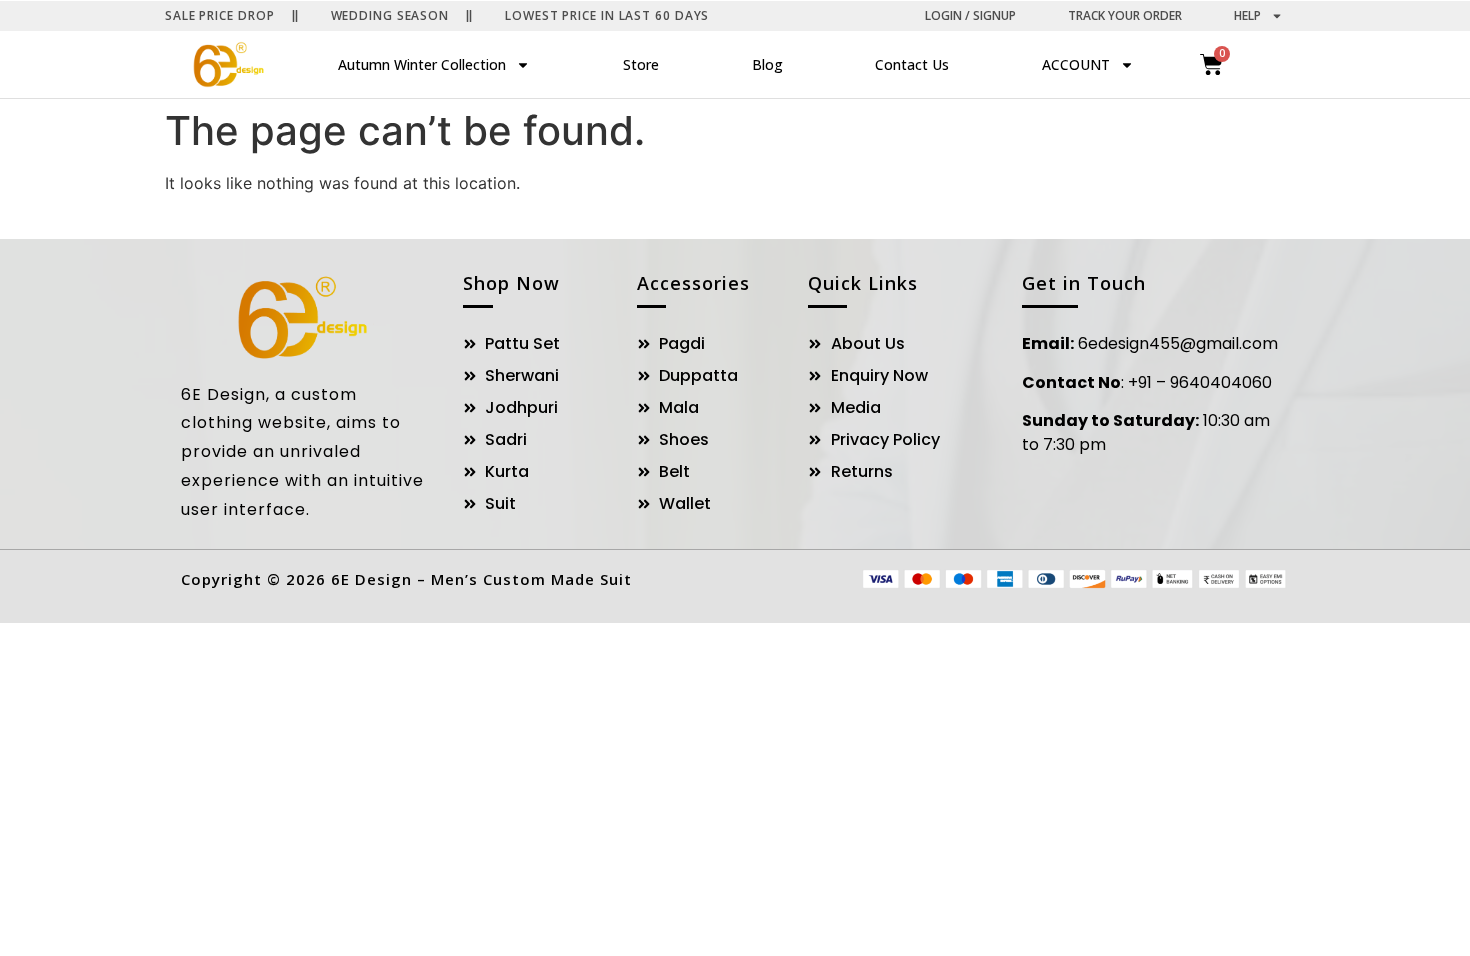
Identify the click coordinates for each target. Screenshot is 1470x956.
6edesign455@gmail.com (1178, 343)
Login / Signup (970, 15)
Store (641, 64)
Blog (767, 64)
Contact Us (912, 64)
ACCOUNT (1076, 64)
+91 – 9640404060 (1200, 382)
